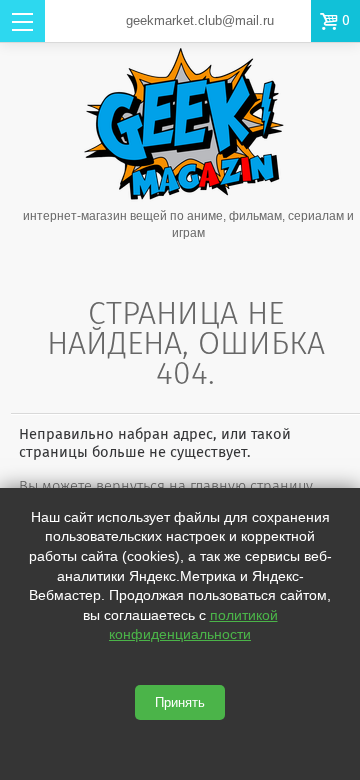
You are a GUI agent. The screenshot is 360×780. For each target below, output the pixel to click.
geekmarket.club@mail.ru (200, 20)
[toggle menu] (22, 21)
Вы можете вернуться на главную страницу (166, 486)
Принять (180, 702)
